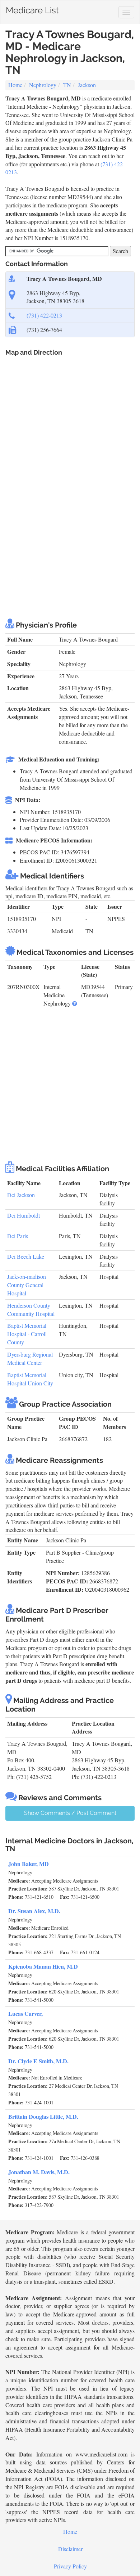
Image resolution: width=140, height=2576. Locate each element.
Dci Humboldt (24, 1215)
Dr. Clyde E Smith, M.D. (38, 2061)
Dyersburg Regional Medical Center (30, 1358)
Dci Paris (18, 1236)
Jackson (87, 85)
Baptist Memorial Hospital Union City (30, 1379)
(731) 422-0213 (44, 315)
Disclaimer (70, 2549)
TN (67, 85)
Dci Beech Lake (26, 1256)
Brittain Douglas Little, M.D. (43, 2116)
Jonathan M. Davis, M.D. (39, 2172)
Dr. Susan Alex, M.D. (34, 1911)
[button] (75, 1003)
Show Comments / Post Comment (70, 1813)
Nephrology (43, 85)
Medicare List (32, 9)
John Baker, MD (29, 1864)
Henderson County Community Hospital (31, 1309)
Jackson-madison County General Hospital (27, 1285)
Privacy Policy (70, 2566)
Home (15, 85)
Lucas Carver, (25, 2013)
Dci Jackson (21, 1195)
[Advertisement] (70, 536)
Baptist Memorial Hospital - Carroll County (27, 1334)
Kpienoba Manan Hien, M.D (43, 1966)
